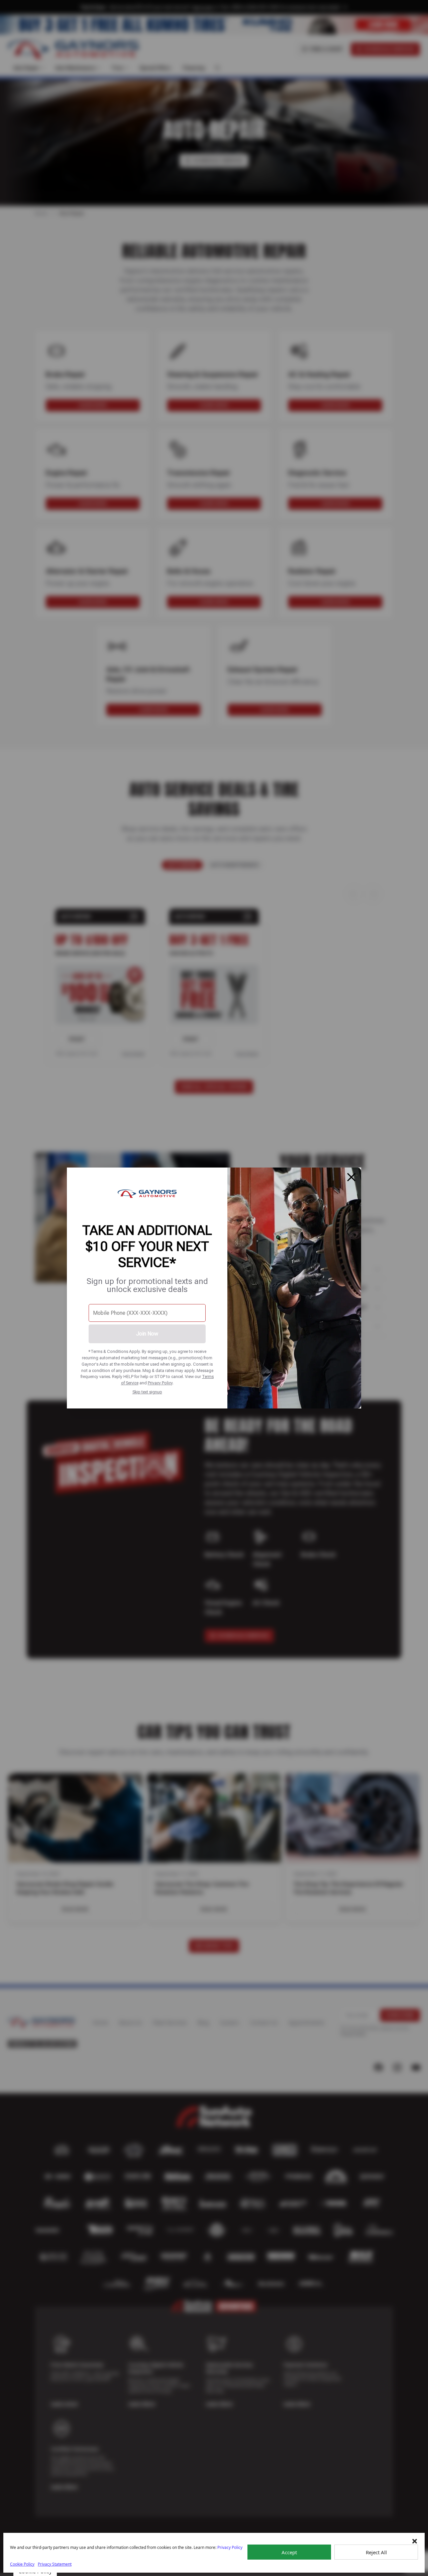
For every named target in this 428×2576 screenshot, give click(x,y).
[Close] (351, 1177)
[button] (415, 2541)
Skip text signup (147, 1392)
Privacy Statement (55, 2564)
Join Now (147, 1334)
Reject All (376, 2552)
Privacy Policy (160, 1383)
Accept (289, 2552)
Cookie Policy (22, 2564)
